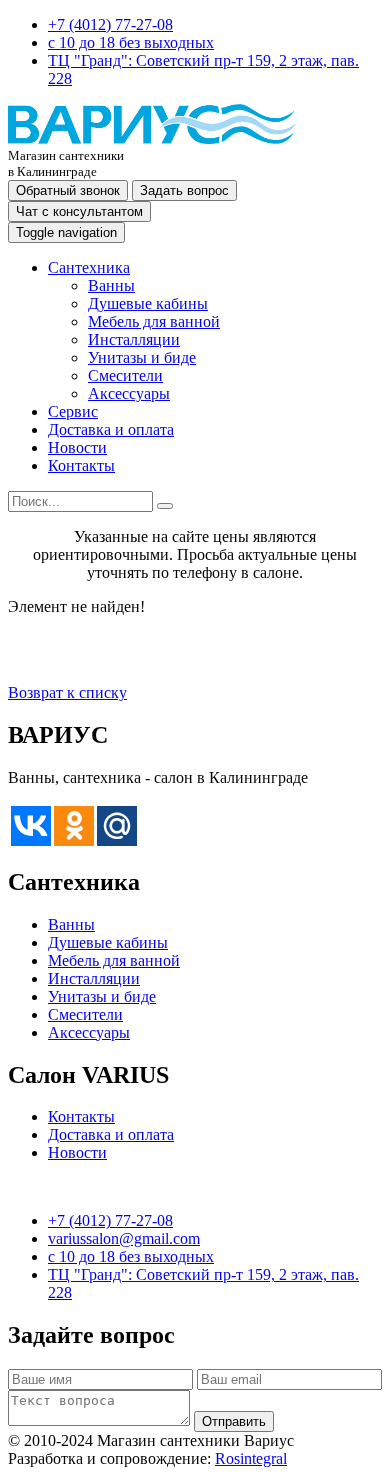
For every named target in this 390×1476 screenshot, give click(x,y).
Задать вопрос (184, 190)
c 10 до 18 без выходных (131, 42)
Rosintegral (251, 1458)
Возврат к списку (67, 692)
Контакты (81, 465)
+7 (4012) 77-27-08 (110, 24)
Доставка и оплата (111, 429)
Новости (77, 447)
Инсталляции (134, 339)
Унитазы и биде (142, 357)
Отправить (234, 1421)
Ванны (111, 285)
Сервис (73, 411)
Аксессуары (129, 393)
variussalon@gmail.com (124, 1238)
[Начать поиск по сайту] (165, 506)
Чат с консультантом (79, 211)
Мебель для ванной (154, 321)
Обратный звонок (68, 190)
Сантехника (89, 267)
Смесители (125, 375)
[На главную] (152, 138)
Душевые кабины (148, 303)
